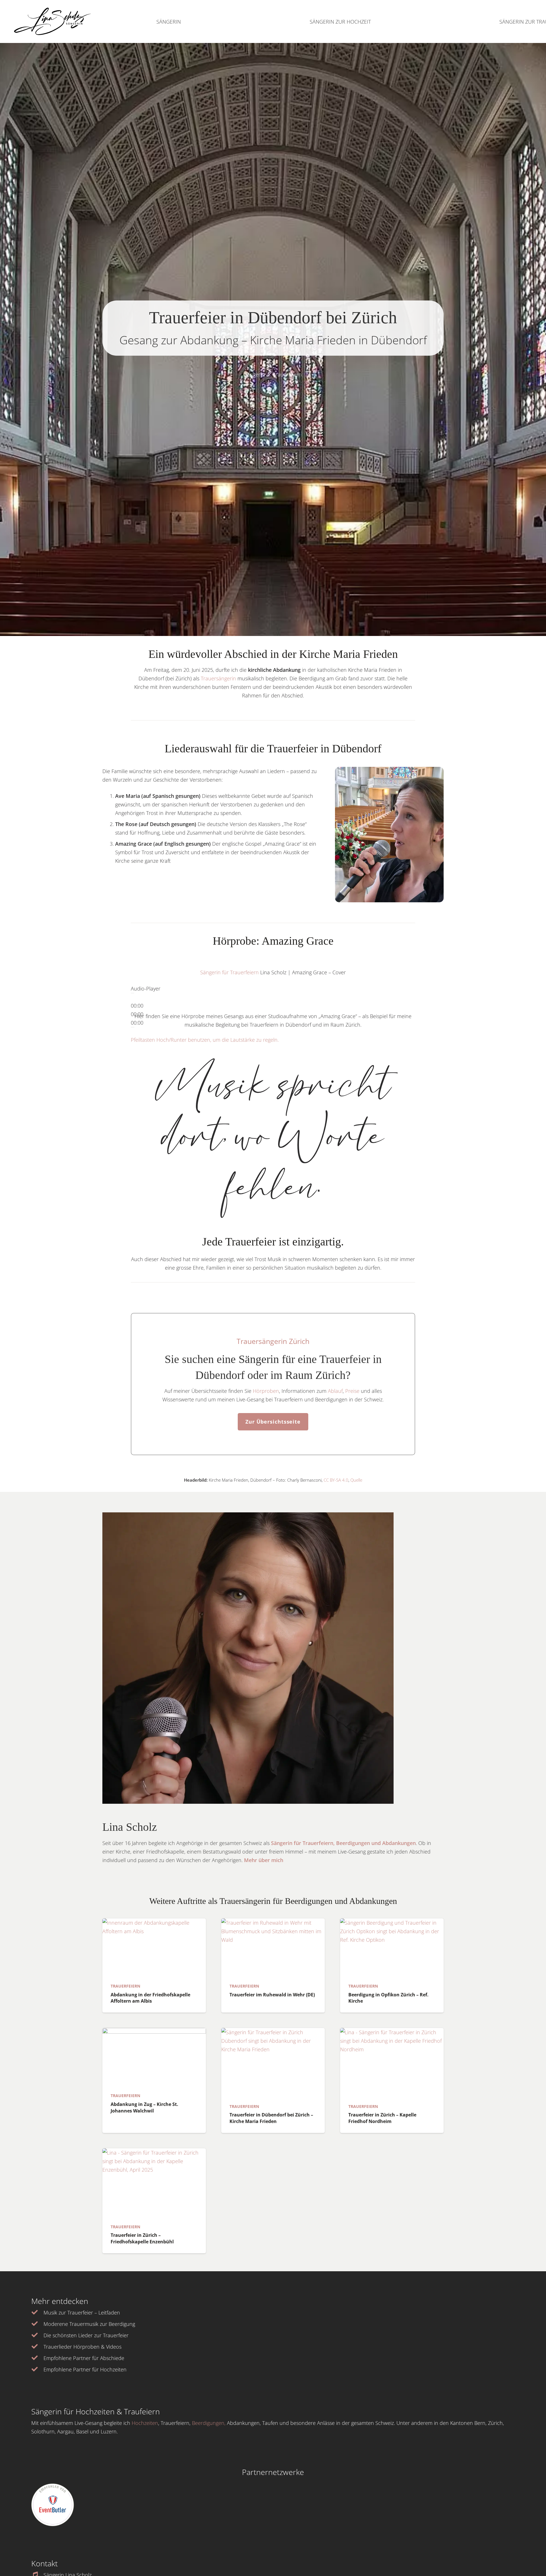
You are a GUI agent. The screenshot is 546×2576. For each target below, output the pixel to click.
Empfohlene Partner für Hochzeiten (85, 2369)
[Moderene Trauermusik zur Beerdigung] (37, 2324)
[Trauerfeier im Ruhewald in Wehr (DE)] (273, 1948)
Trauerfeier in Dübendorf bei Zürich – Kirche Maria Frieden (271, 2118)
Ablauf (335, 1391)
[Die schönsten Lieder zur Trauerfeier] (37, 2335)
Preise (352, 1391)
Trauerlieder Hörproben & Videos (82, 2347)
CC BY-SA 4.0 (336, 1480)
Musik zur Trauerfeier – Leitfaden (82, 2313)
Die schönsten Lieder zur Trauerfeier (86, 2335)
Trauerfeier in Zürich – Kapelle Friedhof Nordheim (382, 2118)
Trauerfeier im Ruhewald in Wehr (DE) (272, 1995)
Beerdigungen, (209, 2423)
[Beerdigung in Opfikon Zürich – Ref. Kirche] (392, 1948)
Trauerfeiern (125, 1986)
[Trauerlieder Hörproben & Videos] (37, 2347)
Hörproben (265, 1391)
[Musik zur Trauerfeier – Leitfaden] (37, 2313)
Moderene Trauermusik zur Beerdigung (89, 2324)
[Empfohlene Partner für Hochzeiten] (37, 2369)
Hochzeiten (145, 2423)
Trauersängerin (218, 678)
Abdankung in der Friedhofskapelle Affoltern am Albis (150, 1998)
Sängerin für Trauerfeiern (229, 972)
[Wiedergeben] (133, 993)
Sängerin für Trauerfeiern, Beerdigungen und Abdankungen (343, 1843)
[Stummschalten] (133, 1027)
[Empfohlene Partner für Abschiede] (37, 2358)
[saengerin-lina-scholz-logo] (52, 22)
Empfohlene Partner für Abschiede (84, 2358)
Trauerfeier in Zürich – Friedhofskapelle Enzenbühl (142, 2238)
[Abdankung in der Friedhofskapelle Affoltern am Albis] (154, 1948)
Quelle (356, 1480)
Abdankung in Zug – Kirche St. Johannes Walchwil (144, 2107)
